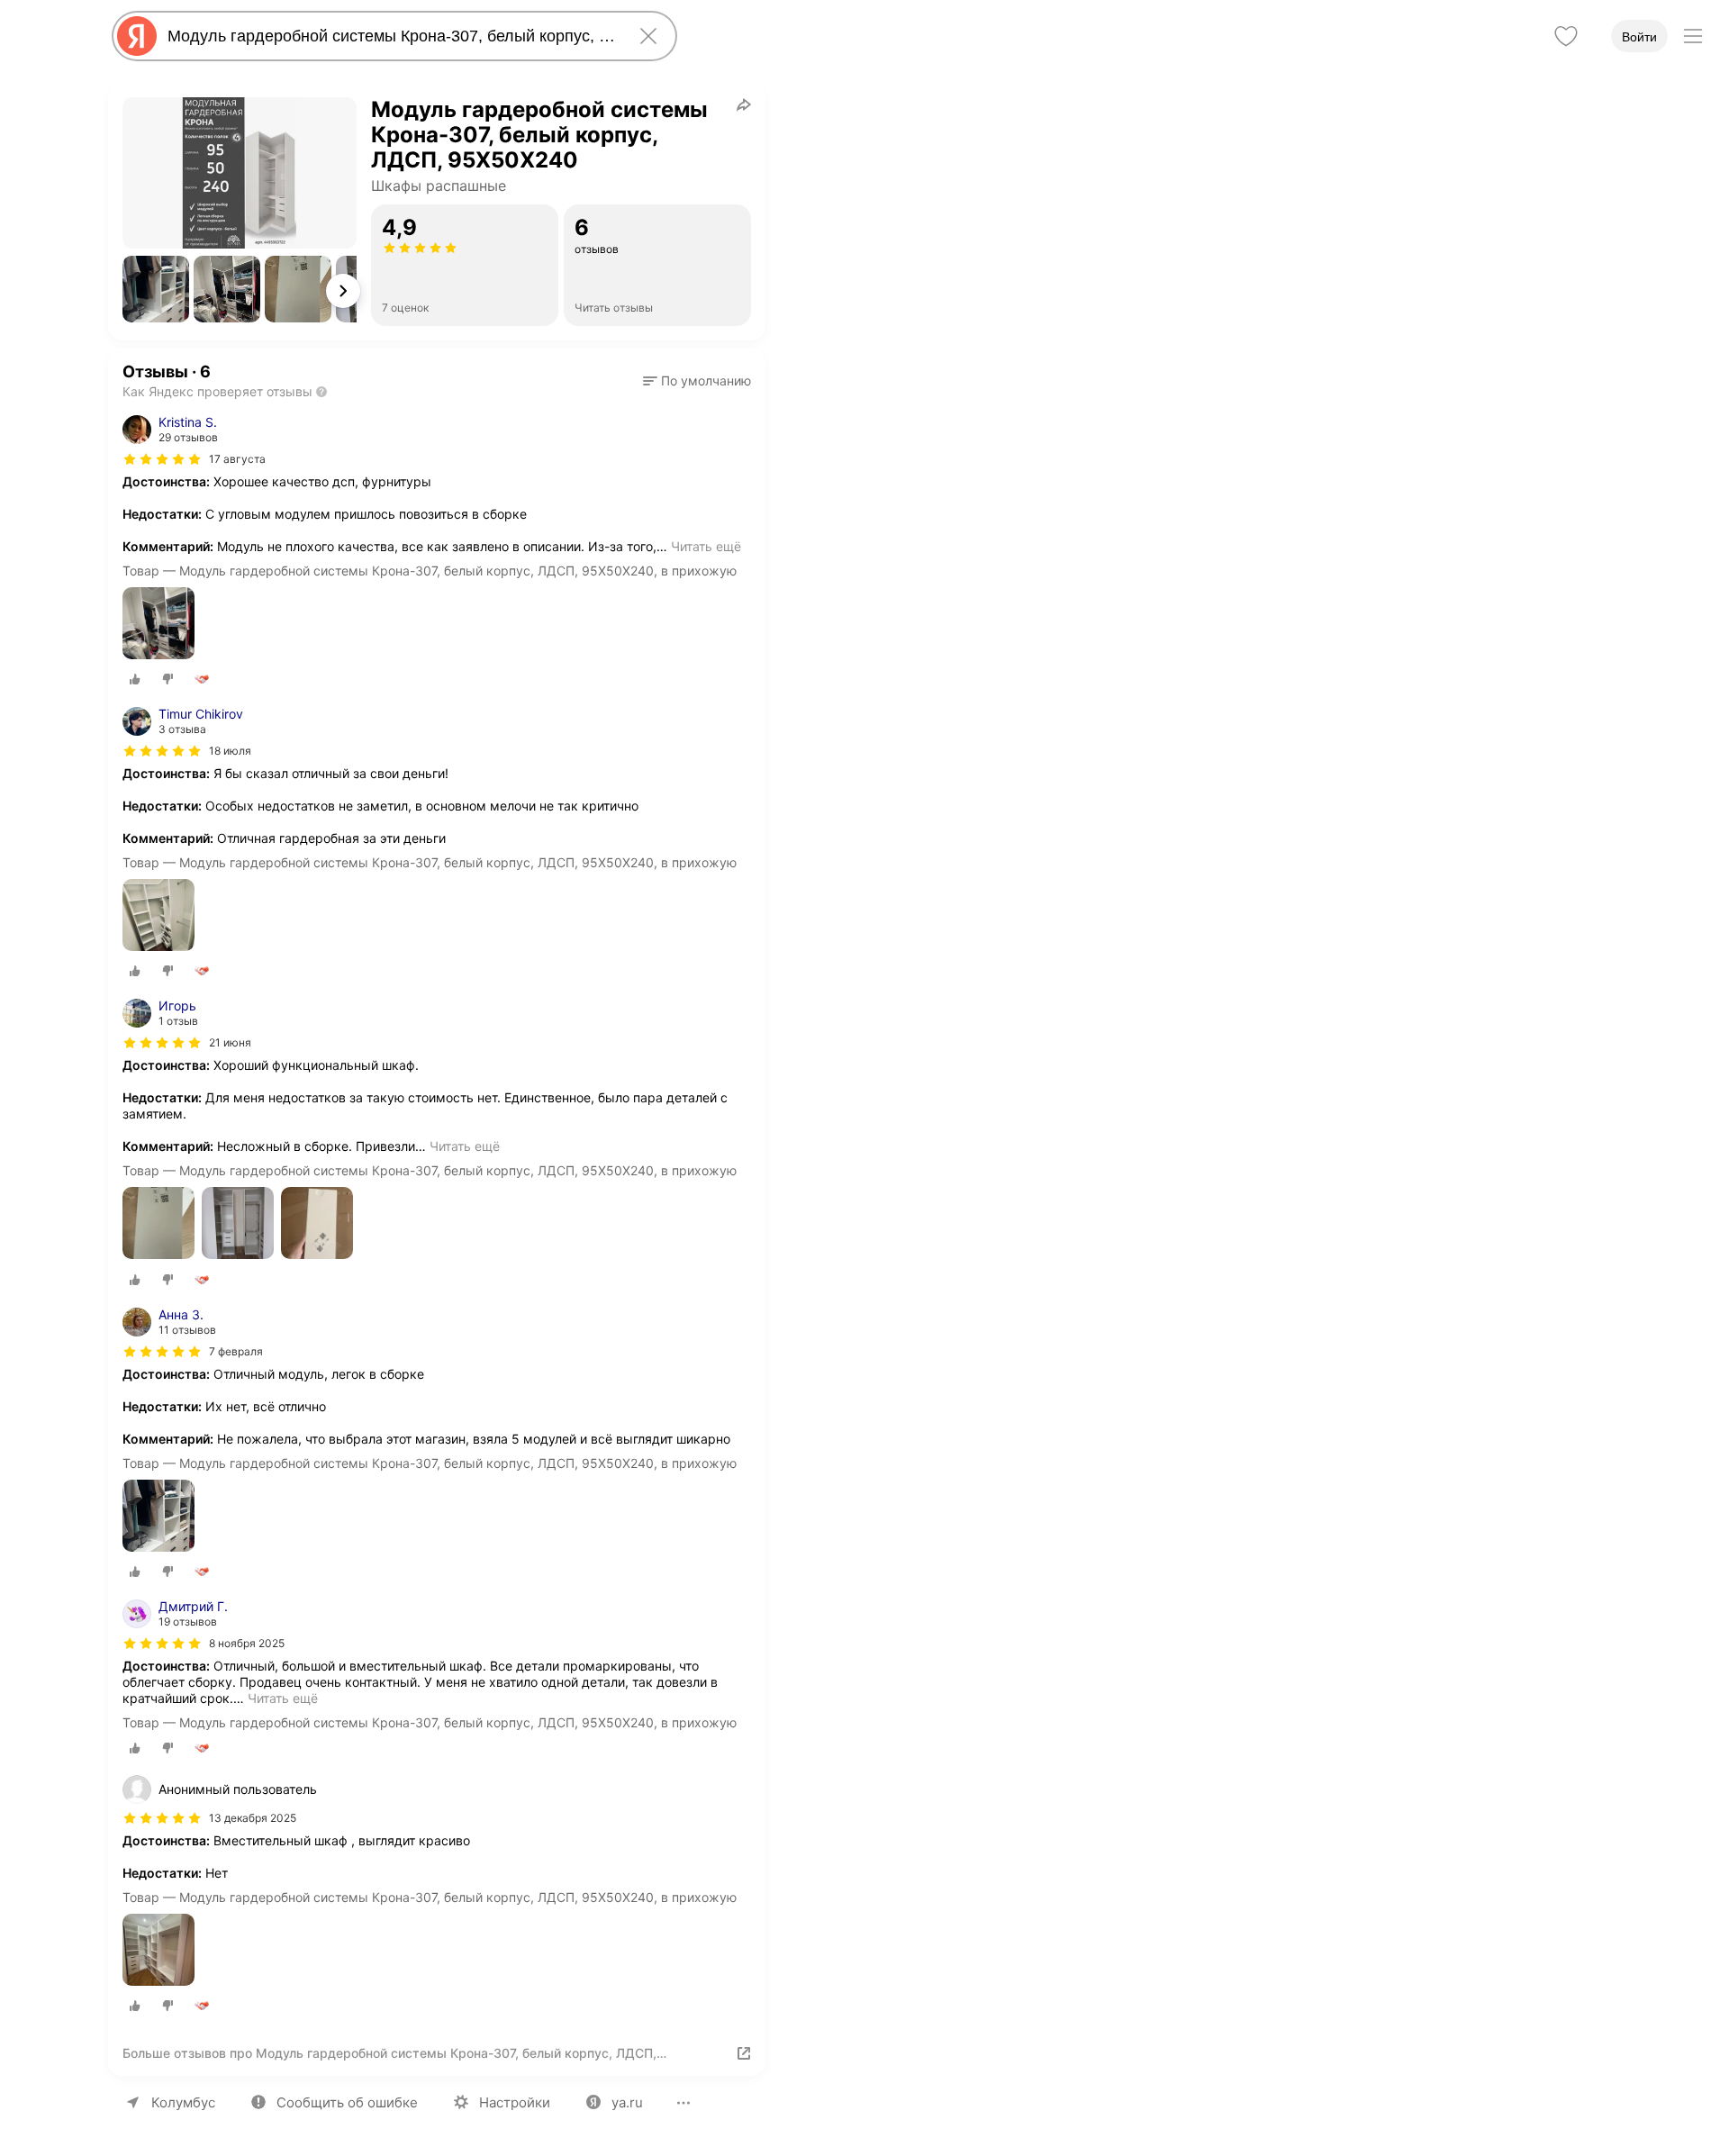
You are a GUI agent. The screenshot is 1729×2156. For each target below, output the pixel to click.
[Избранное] (1566, 36)
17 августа (237, 459)
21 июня (230, 1042)
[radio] (135, 679)
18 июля (230, 751)
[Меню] (1693, 36)
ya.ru (627, 2102)
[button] (156, 289)
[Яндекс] (137, 36)
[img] (162, 459)
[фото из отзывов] (158, 625)
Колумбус (183, 2102)
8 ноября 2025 (247, 1643)
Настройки (515, 2102)
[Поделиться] (744, 104)
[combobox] (391, 36)
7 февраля (236, 1351)
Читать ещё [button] (706, 546)
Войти (1639, 37)
